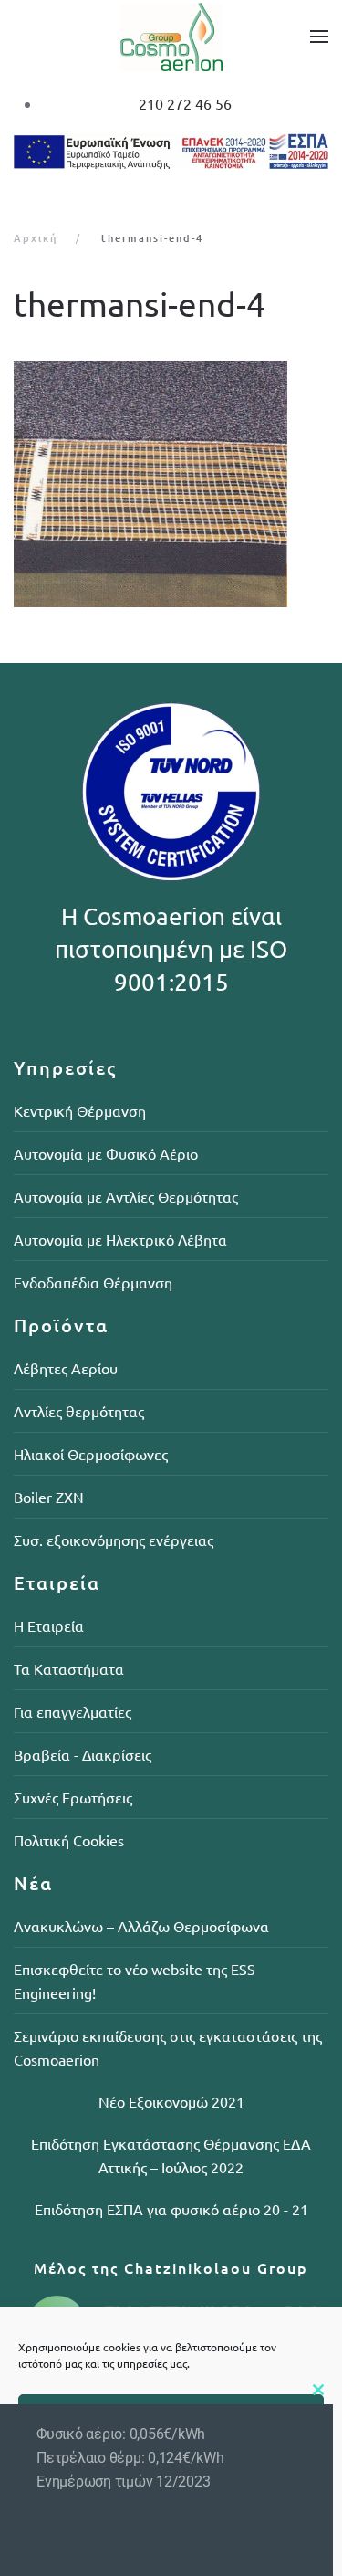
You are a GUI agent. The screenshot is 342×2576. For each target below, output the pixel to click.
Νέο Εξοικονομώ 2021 (171, 2101)
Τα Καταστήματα (69, 1668)
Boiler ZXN (49, 1497)
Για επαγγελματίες (73, 1711)
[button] (319, 37)
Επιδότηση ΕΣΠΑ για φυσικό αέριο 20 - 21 (171, 2209)
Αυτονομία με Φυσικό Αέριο (106, 1153)
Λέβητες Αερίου (66, 1368)
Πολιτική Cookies (69, 1840)
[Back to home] (171, 37)
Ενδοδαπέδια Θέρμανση (93, 1282)
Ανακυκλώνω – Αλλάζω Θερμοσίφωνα (141, 1926)
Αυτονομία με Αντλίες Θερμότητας (126, 1196)
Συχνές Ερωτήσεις (73, 1797)
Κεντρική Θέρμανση (80, 1110)
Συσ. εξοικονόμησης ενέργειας (114, 1540)
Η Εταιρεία (49, 1625)
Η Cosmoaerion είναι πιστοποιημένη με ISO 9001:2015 (171, 950)
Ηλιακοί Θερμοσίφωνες (91, 1454)
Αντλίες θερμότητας (79, 1411)
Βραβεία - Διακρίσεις (83, 1754)
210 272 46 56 (185, 103)
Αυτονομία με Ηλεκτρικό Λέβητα (120, 1239)
